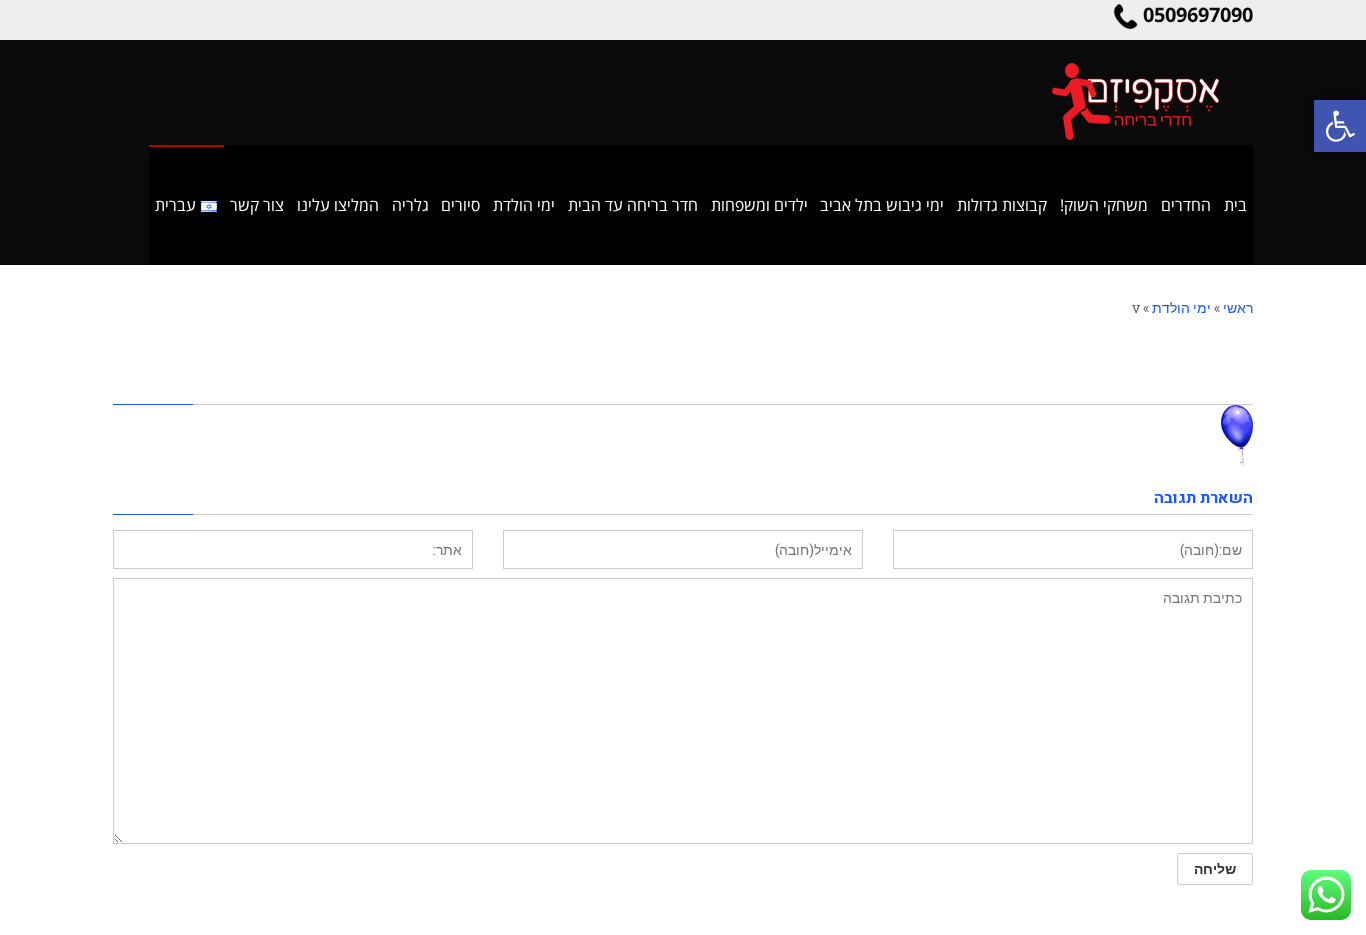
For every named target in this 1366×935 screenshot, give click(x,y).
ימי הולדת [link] (1181, 307)
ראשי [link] (1238, 307)
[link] (1340, 126)
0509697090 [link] (1198, 14)
